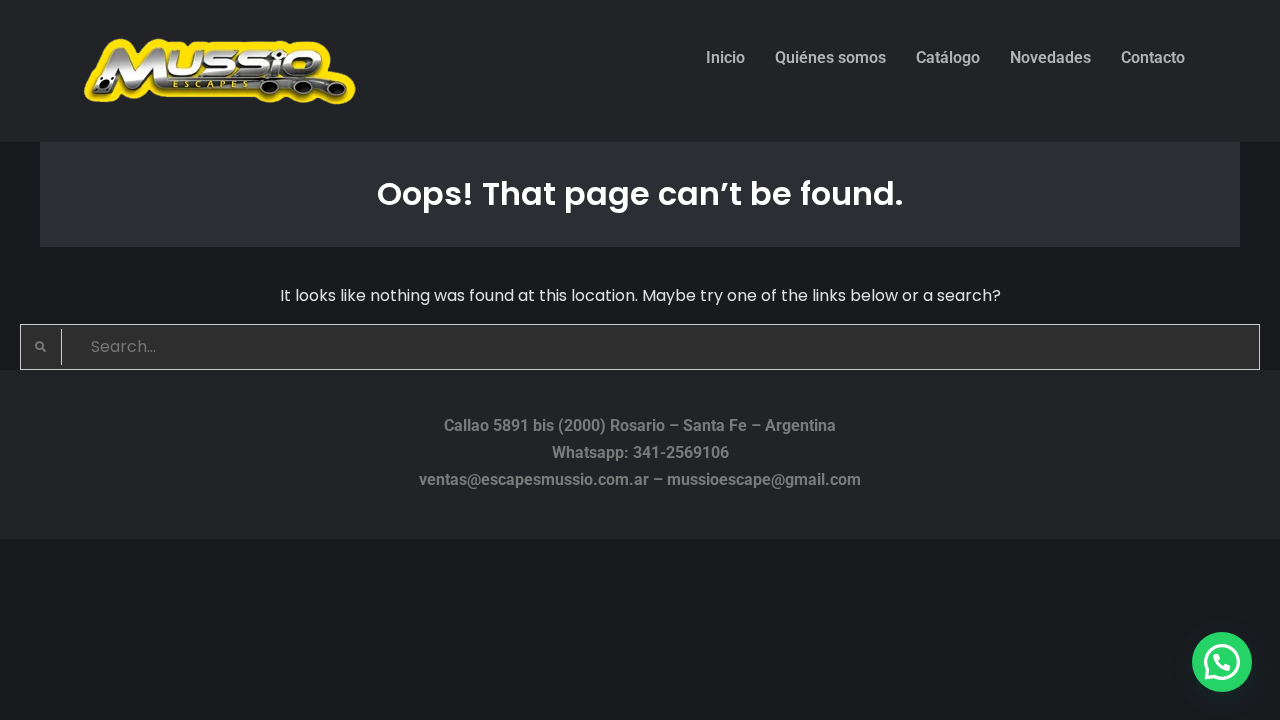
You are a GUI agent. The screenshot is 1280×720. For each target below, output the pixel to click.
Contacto (1153, 57)
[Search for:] (640, 346)
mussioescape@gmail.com (764, 479)
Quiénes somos (830, 57)
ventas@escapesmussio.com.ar (534, 479)
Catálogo (948, 57)
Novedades (1050, 57)
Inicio (725, 57)
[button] (1222, 662)
